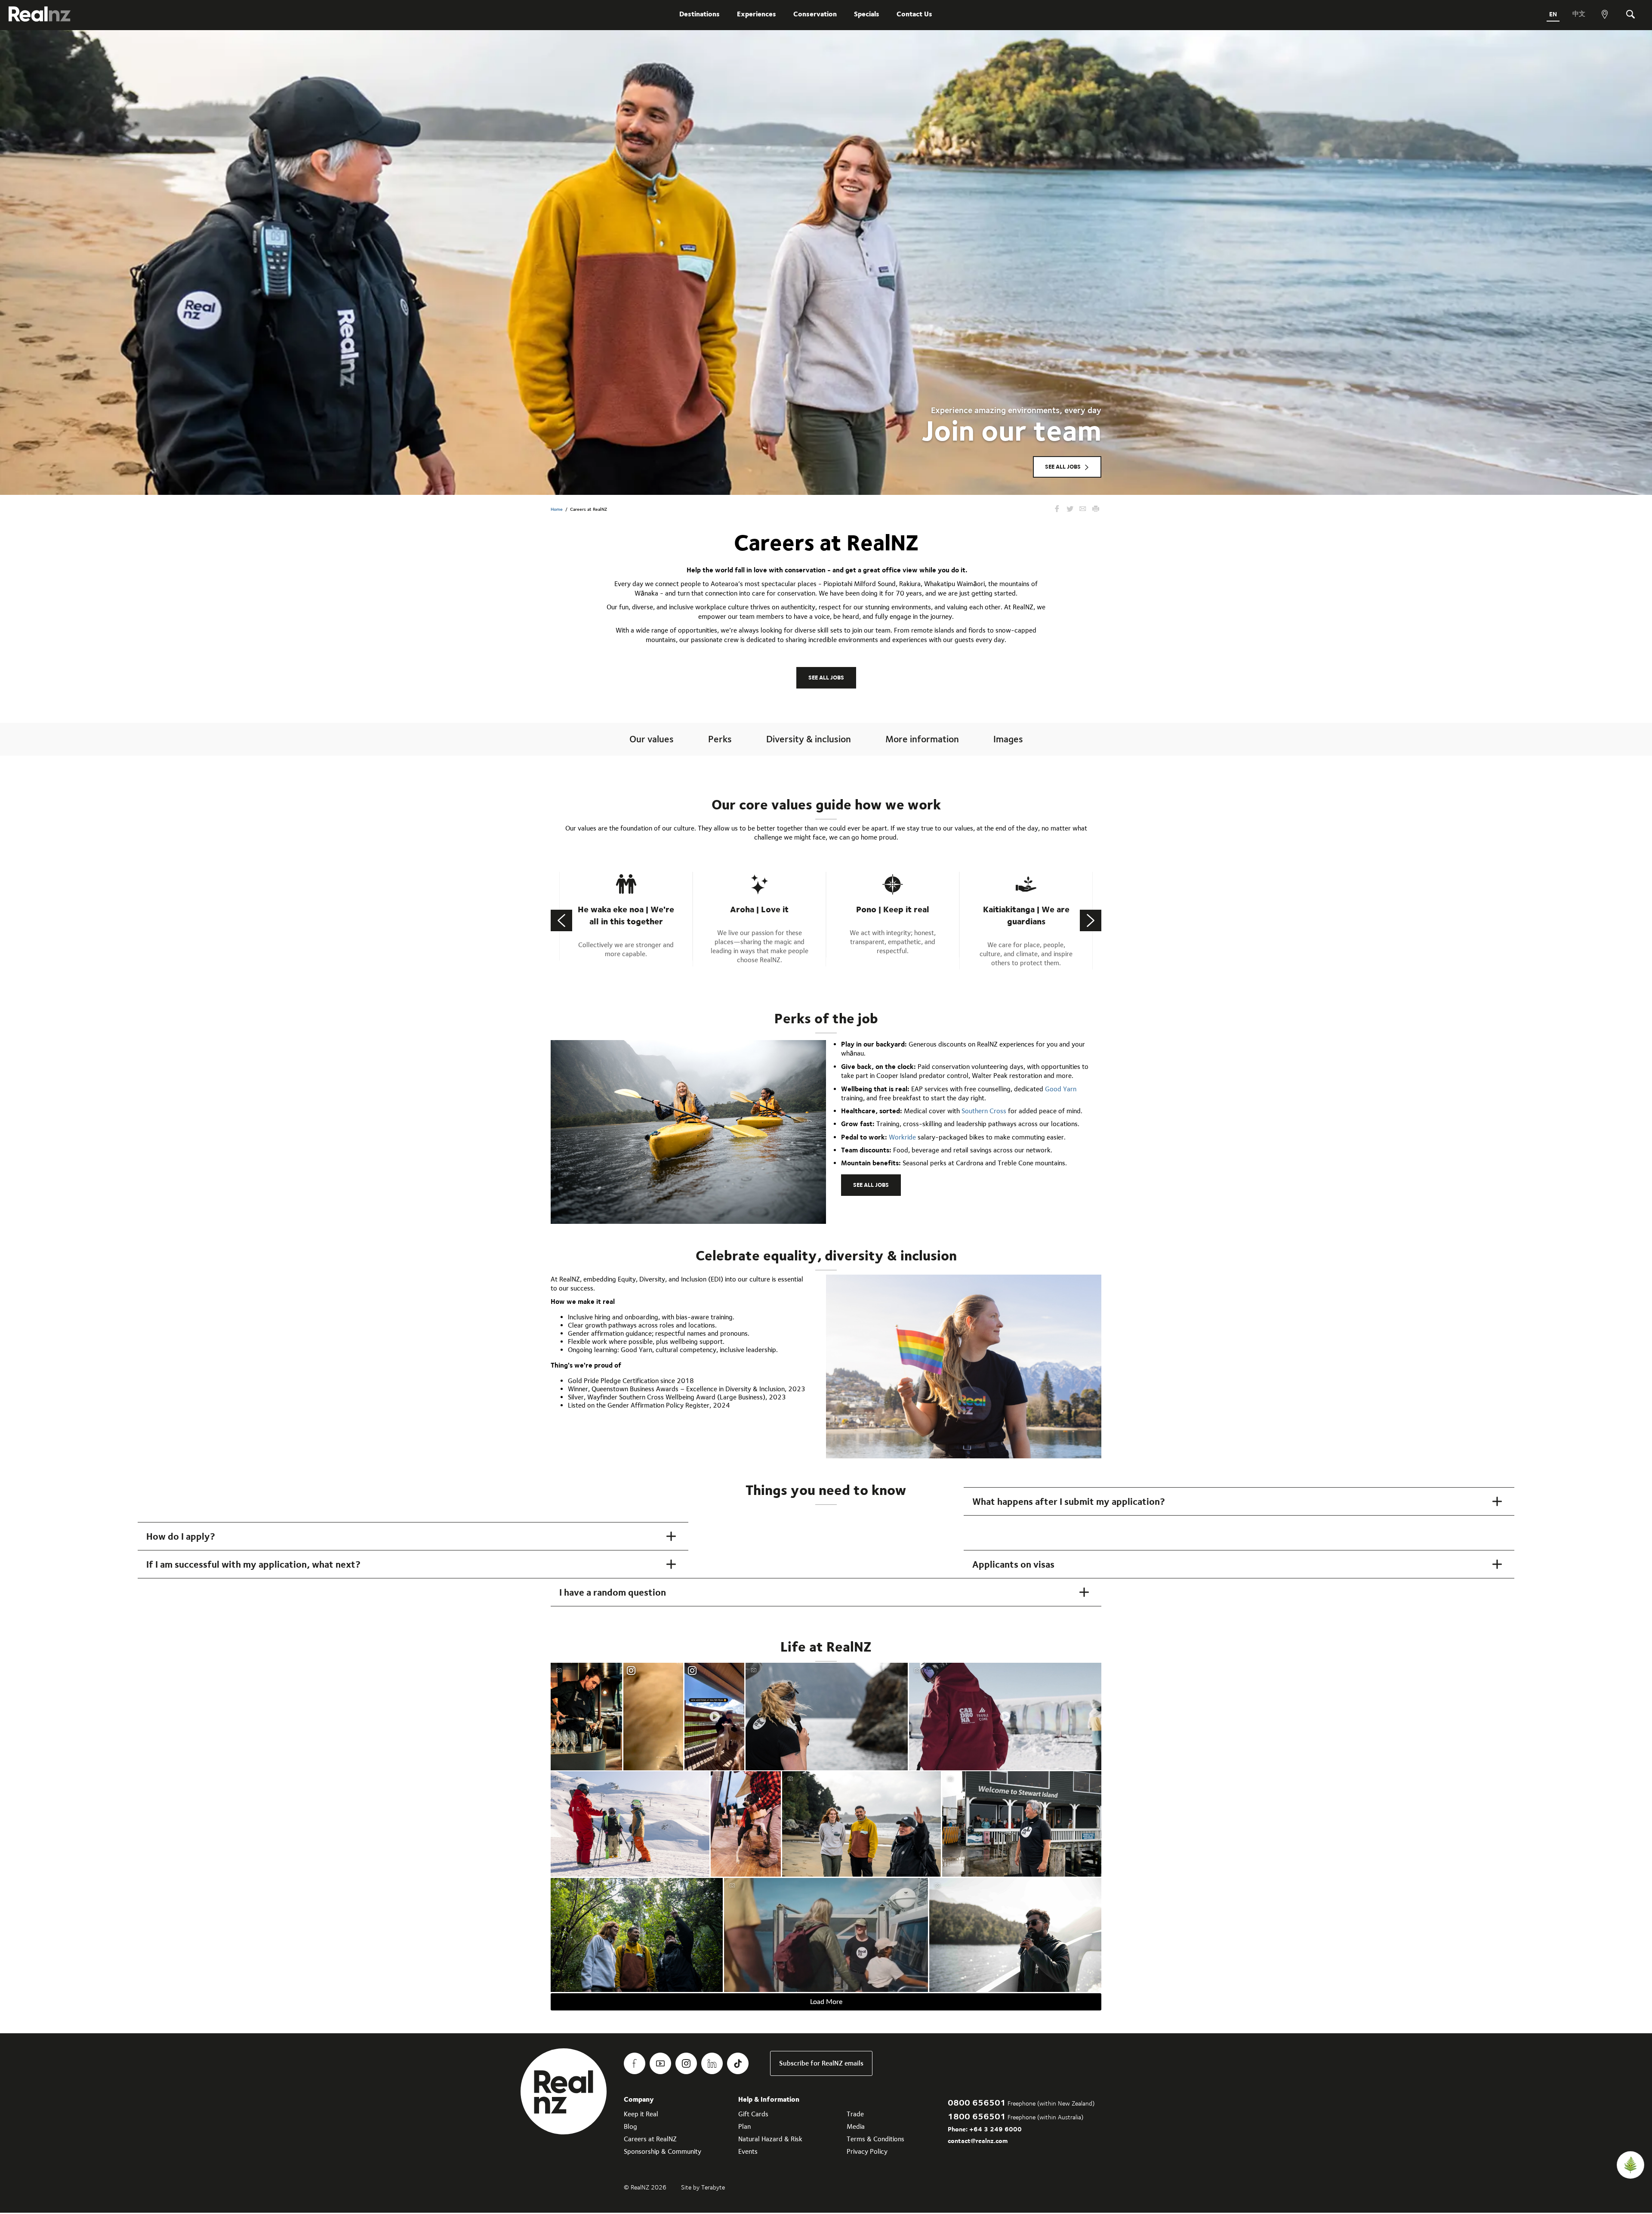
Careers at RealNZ (650, 2139)
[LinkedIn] (712, 2063)
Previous (561, 920)
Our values (652, 739)
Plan (744, 2126)
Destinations (700, 14)
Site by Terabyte (703, 2187)
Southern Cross (984, 1111)
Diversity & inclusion (809, 739)
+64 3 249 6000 (996, 2129)
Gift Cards (753, 2114)
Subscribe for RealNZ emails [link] (821, 2063)
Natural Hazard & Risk (770, 2139)
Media (856, 2126)
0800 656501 (977, 2102)
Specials (867, 14)
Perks (720, 739)
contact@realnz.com (978, 2141)
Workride (903, 1137)
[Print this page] (1096, 509)
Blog (630, 2126)
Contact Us (914, 14)
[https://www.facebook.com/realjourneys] (635, 2063)
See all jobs (1063, 466)
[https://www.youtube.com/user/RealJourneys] (660, 2063)
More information (922, 739)
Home (557, 509)
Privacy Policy (867, 2151)
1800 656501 (977, 2116)
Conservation (815, 14)
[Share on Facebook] (1057, 509)
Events (748, 2151)
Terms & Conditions (875, 2139)
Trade (855, 2114)
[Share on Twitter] (1070, 509)
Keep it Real (641, 2114)
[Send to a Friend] (1083, 509)
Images (1008, 739)
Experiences (757, 14)
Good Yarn (1061, 1089)
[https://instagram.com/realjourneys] (686, 2063)
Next (1091, 920)
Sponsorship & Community (663, 2151)
